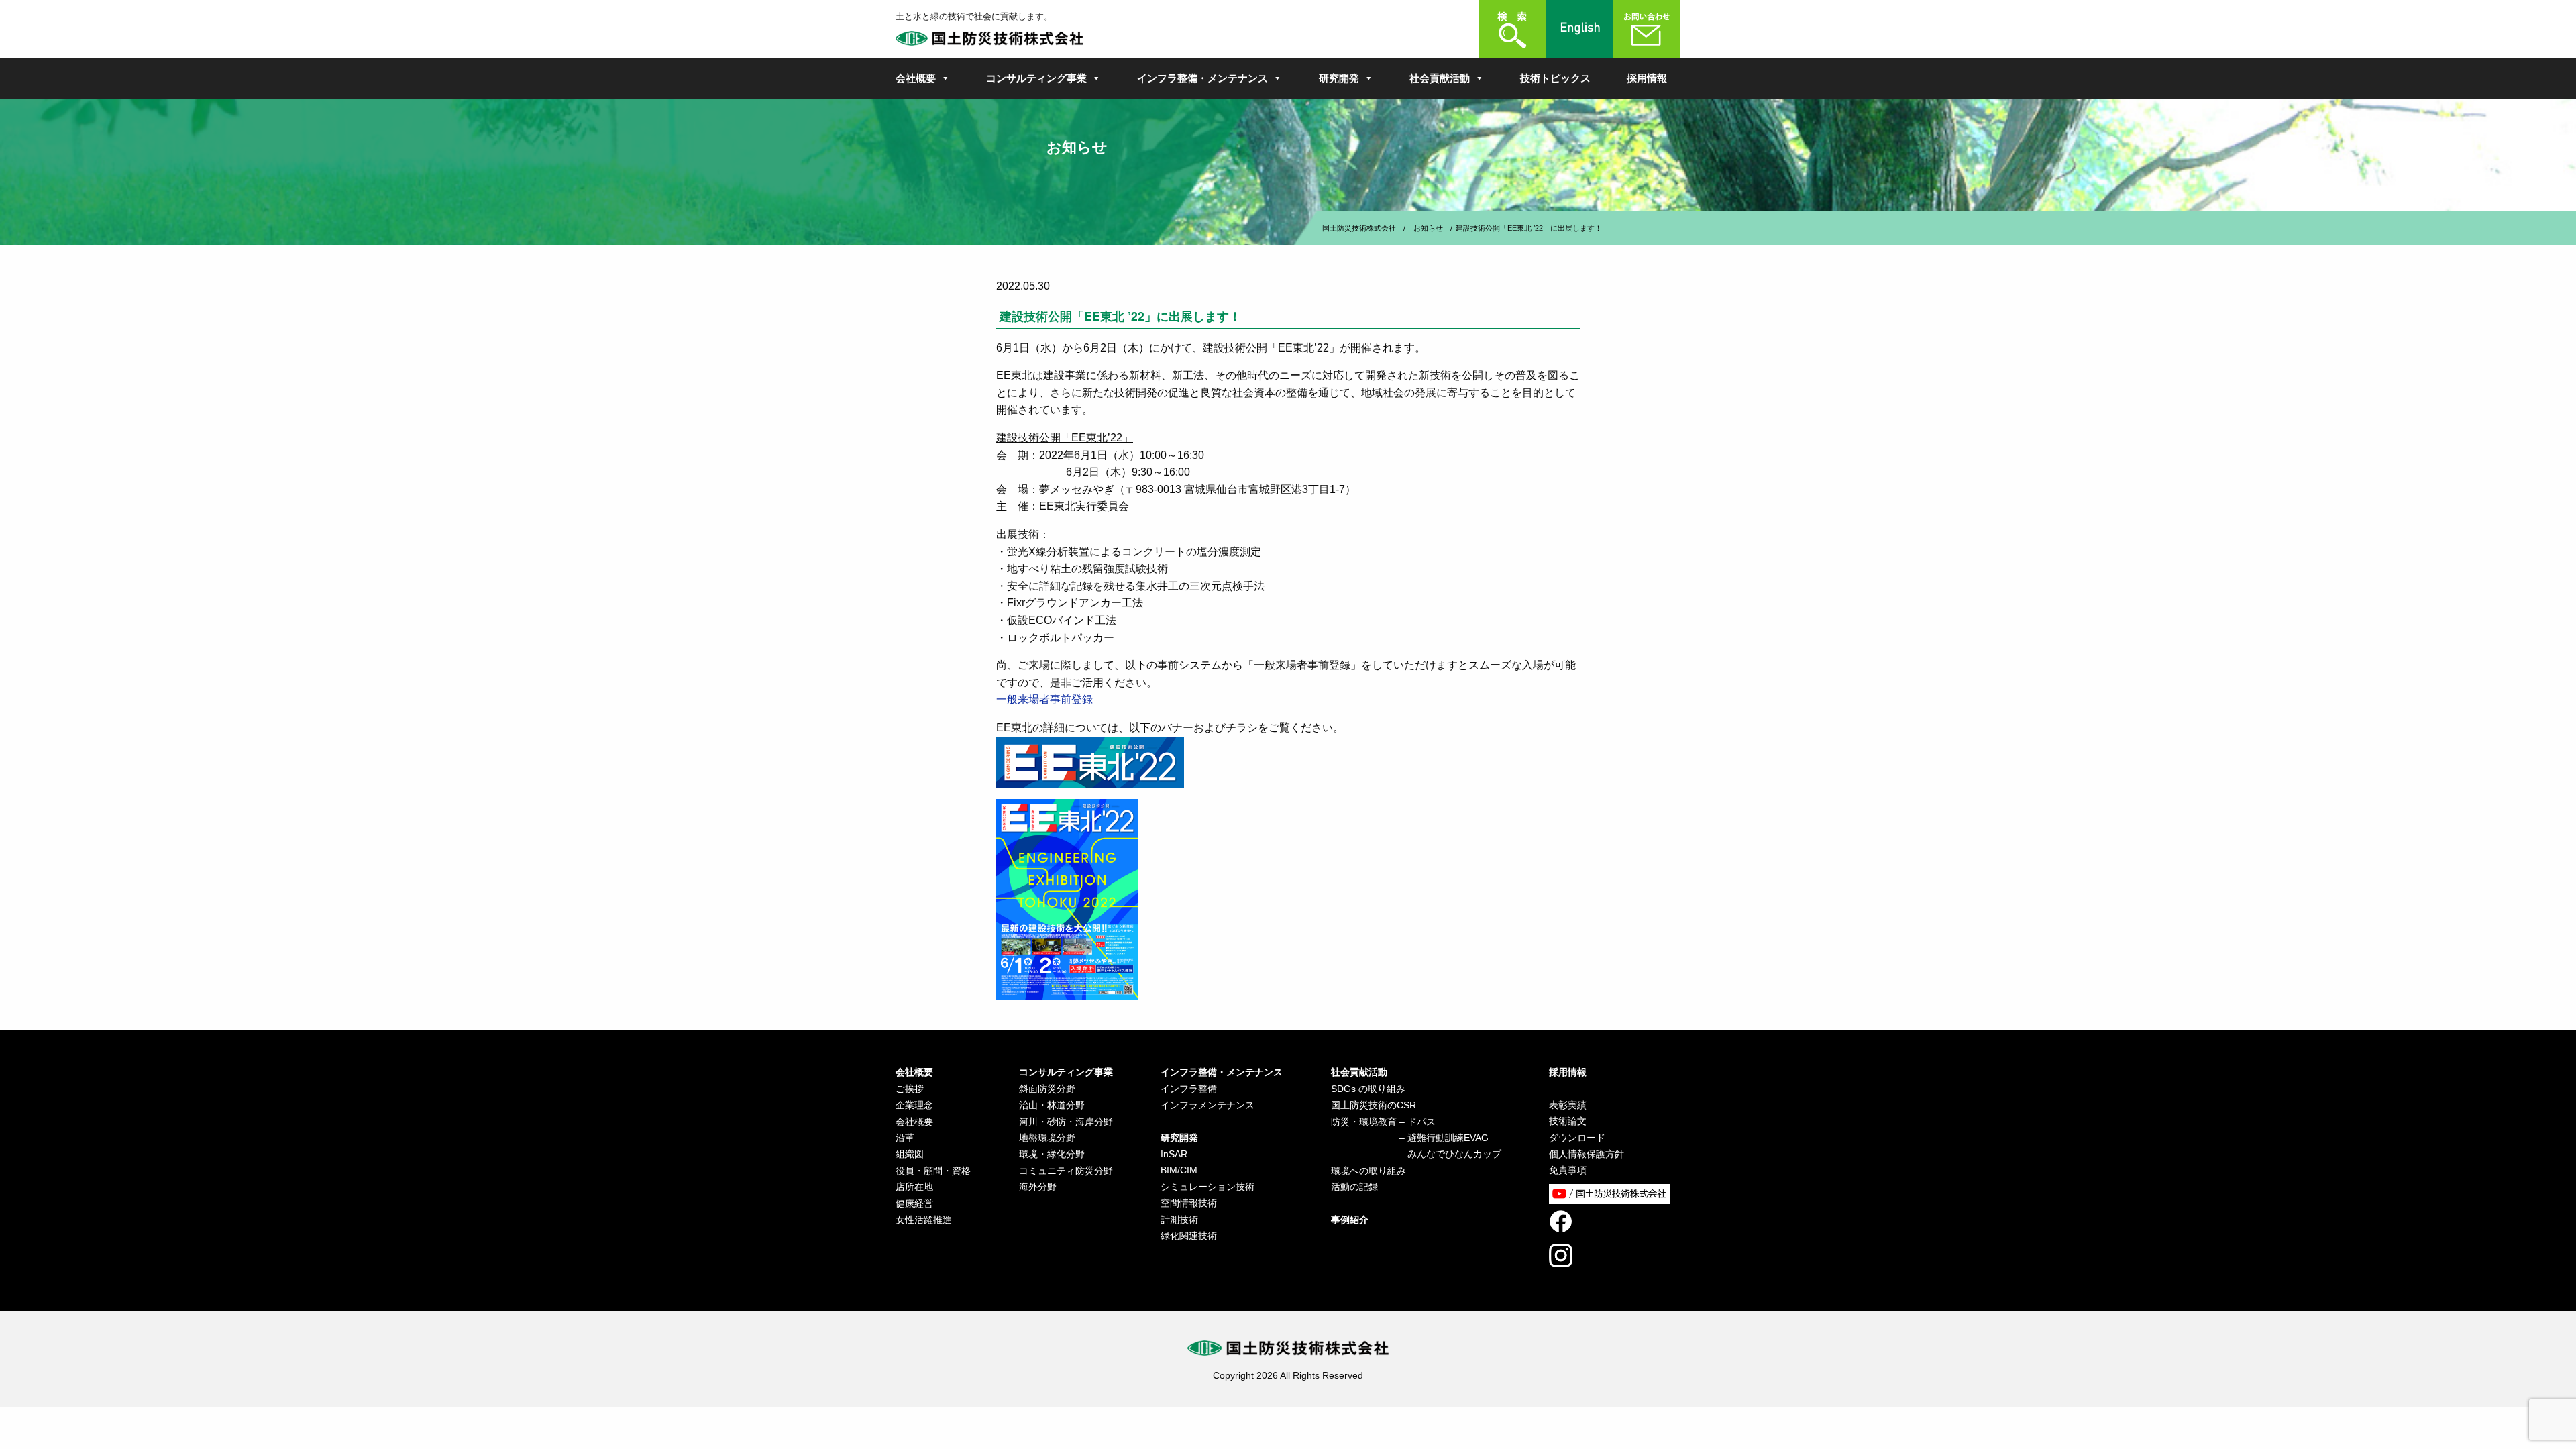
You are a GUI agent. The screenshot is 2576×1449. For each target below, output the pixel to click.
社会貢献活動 (1440, 78)
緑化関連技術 (1189, 1236)
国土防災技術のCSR (1374, 1105)
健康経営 (914, 1203)
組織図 (910, 1154)
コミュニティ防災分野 (1066, 1171)
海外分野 (1038, 1187)
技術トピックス (1555, 78)
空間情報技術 (1189, 1203)
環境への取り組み (1368, 1171)
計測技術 (1179, 1220)
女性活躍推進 (924, 1220)
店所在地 (914, 1187)
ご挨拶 (910, 1089)
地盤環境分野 (1047, 1138)
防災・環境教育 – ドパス (1383, 1122)
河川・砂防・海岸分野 (1066, 1122)
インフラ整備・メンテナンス (1202, 78)
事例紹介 (1350, 1220)
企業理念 (914, 1105)
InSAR (1174, 1154)
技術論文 (1568, 1121)
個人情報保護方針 (1587, 1154)
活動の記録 (1354, 1187)
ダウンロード (1577, 1138)
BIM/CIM (1179, 1170)
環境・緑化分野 (1052, 1154)
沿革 (905, 1138)
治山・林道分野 (1052, 1105)
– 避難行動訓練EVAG (1410, 1138)
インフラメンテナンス (1207, 1105)
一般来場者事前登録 (1044, 699)
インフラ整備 (1189, 1089)
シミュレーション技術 (1207, 1187)
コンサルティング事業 (1036, 78)
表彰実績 (1568, 1105)
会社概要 (916, 78)
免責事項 (1568, 1170)
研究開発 (1339, 78)
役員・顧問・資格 (933, 1171)
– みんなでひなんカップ (1416, 1154)
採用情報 (1647, 78)
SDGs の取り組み (1368, 1089)
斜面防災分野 (1047, 1089)
